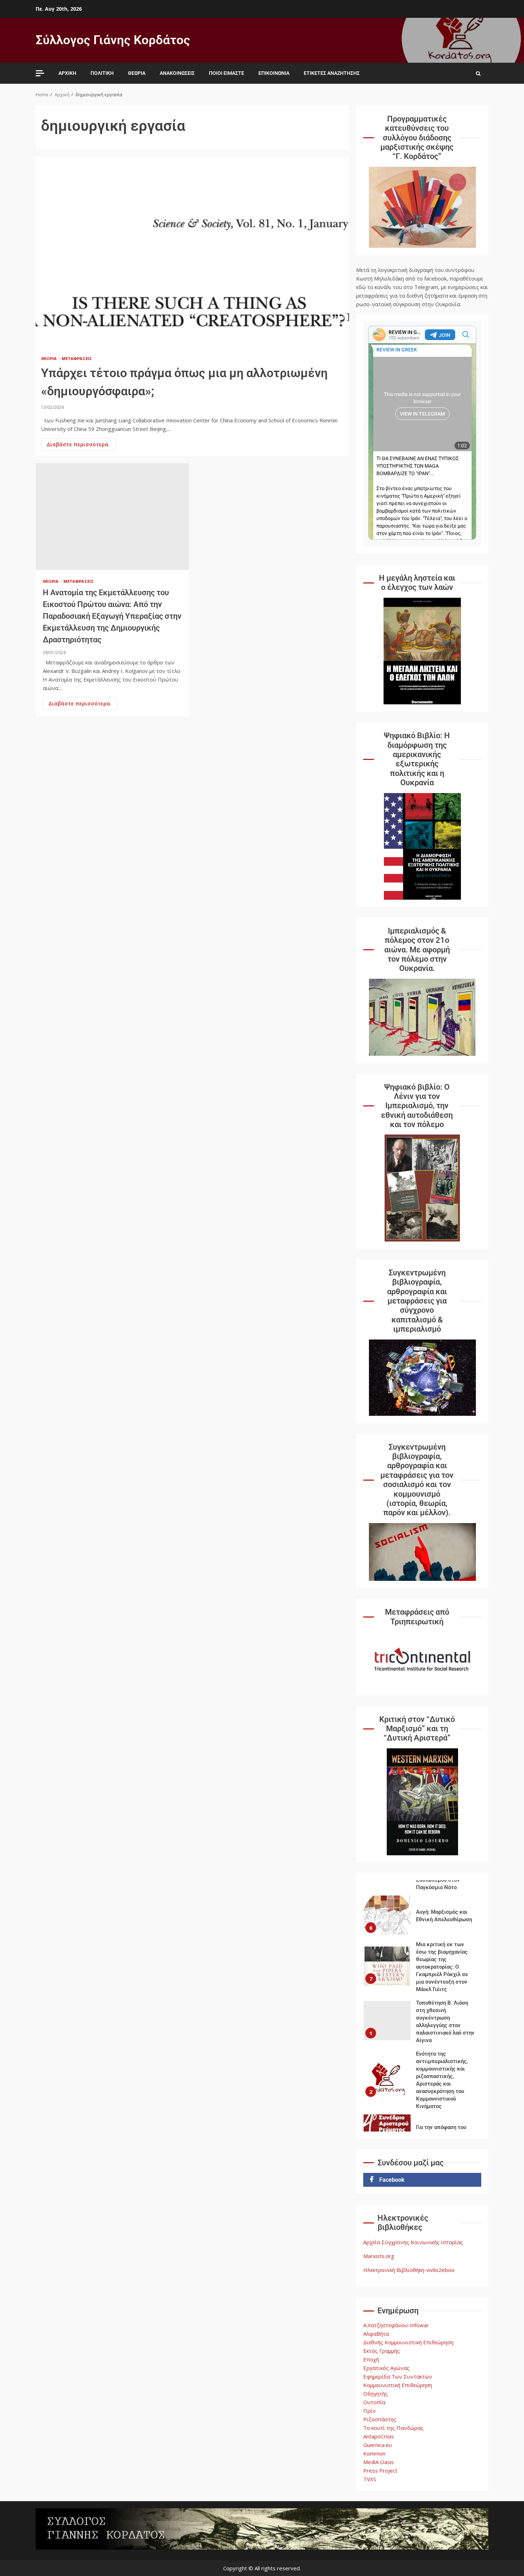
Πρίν (369, 2411)
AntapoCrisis (379, 2436)
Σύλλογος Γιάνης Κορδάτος (113, 40)
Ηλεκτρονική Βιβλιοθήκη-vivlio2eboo (409, 2270)
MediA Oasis (379, 2462)
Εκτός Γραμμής (382, 2351)
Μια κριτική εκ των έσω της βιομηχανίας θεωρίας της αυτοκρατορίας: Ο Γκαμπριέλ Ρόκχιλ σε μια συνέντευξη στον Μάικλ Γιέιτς (387, 1966)
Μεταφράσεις (77, 358)
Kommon (374, 2453)
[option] (422, 1917)
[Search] (478, 73)
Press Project (380, 2470)
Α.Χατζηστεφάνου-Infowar (396, 2325)
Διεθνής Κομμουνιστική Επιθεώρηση (408, 2342)
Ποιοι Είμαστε (227, 73)
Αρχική (67, 73)
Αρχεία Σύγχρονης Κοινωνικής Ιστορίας (413, 2242)
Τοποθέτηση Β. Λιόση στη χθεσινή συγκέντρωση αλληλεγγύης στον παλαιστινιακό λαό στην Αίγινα (387, 2021)
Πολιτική (102, 73)
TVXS (370, 2479)
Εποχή (371, 2359)
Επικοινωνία (274, 73)
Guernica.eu (377, 2445)
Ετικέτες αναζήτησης (332, 73)
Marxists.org (379, 2256)
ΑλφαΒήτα (376, 2334)
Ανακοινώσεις (177, 73)
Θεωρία (137, 73)
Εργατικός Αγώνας (386, 2368)
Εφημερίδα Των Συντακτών (398, 2376)
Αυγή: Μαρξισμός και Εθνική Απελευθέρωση (387, 1915)
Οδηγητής (376, 2394)
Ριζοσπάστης (380, 2419)
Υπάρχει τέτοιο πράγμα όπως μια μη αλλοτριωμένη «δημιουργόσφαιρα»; (192, 253)
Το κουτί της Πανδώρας (393, 2428)
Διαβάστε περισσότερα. (78, 444)
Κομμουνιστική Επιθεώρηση (398, 2385)
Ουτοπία (374, 2402)
